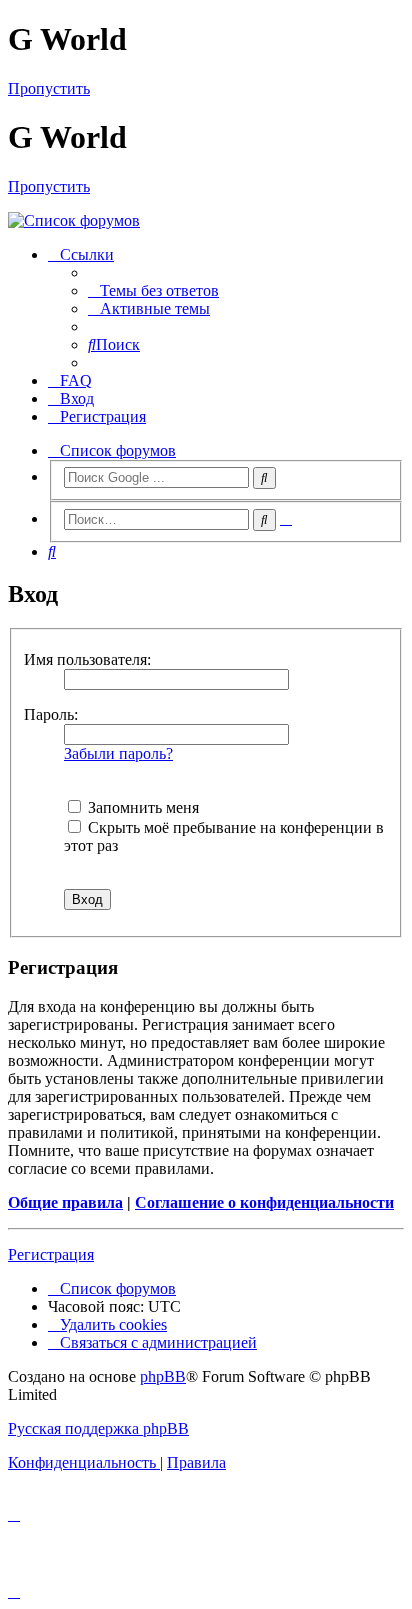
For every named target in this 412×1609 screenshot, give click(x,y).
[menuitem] (153, 290)
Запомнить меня (141, 807)
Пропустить (49, 88)
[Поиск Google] (264, 478)
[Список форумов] (206, 221)
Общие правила (65, 1202)
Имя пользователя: (87, 659)
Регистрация (51, 1254)
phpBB (163, 1376)
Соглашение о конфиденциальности (264, 1202)
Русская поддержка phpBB (98, 1428)
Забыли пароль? (118, 753)
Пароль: (51, 714)
